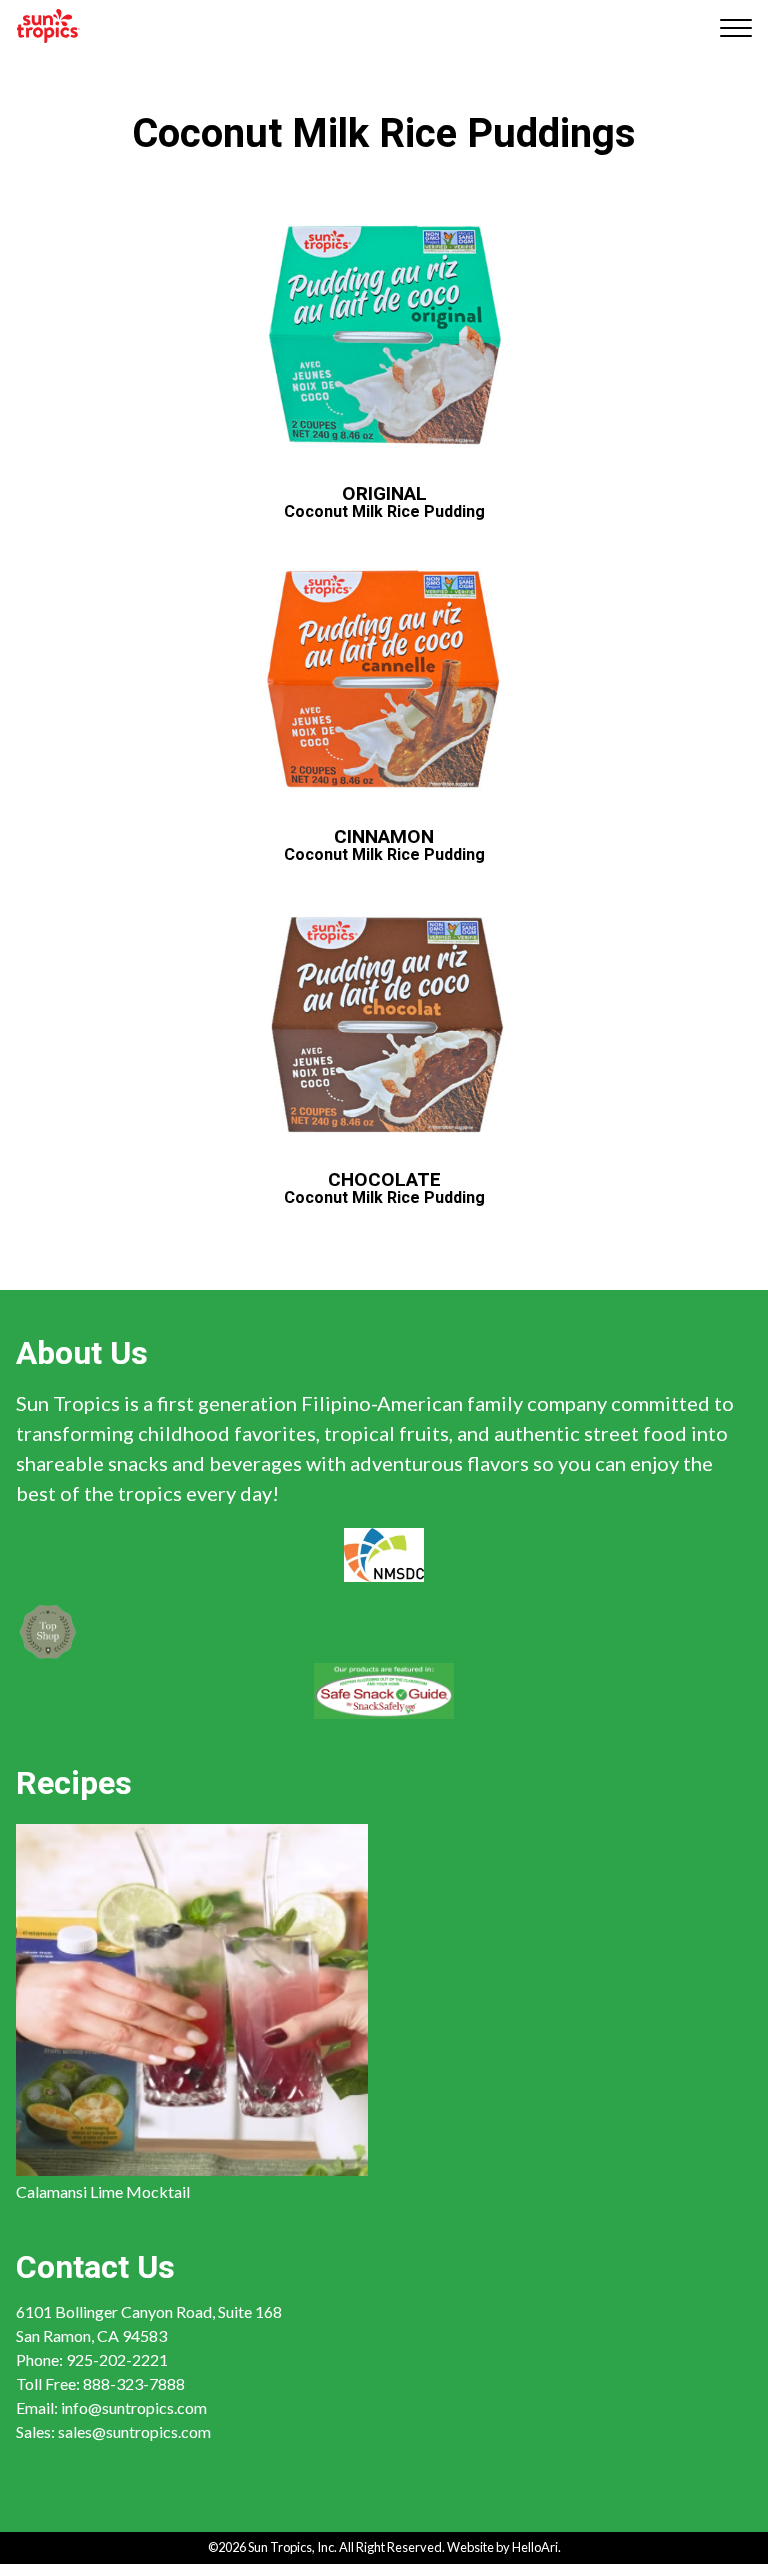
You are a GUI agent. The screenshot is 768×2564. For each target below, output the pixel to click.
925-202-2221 (117, 2359)
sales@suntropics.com (134, 2431)
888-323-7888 (134, 2383)
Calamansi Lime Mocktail (103, 2191)
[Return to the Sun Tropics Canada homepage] (48, 25)
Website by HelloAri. (504, 2547)
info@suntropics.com (134, 2407)
